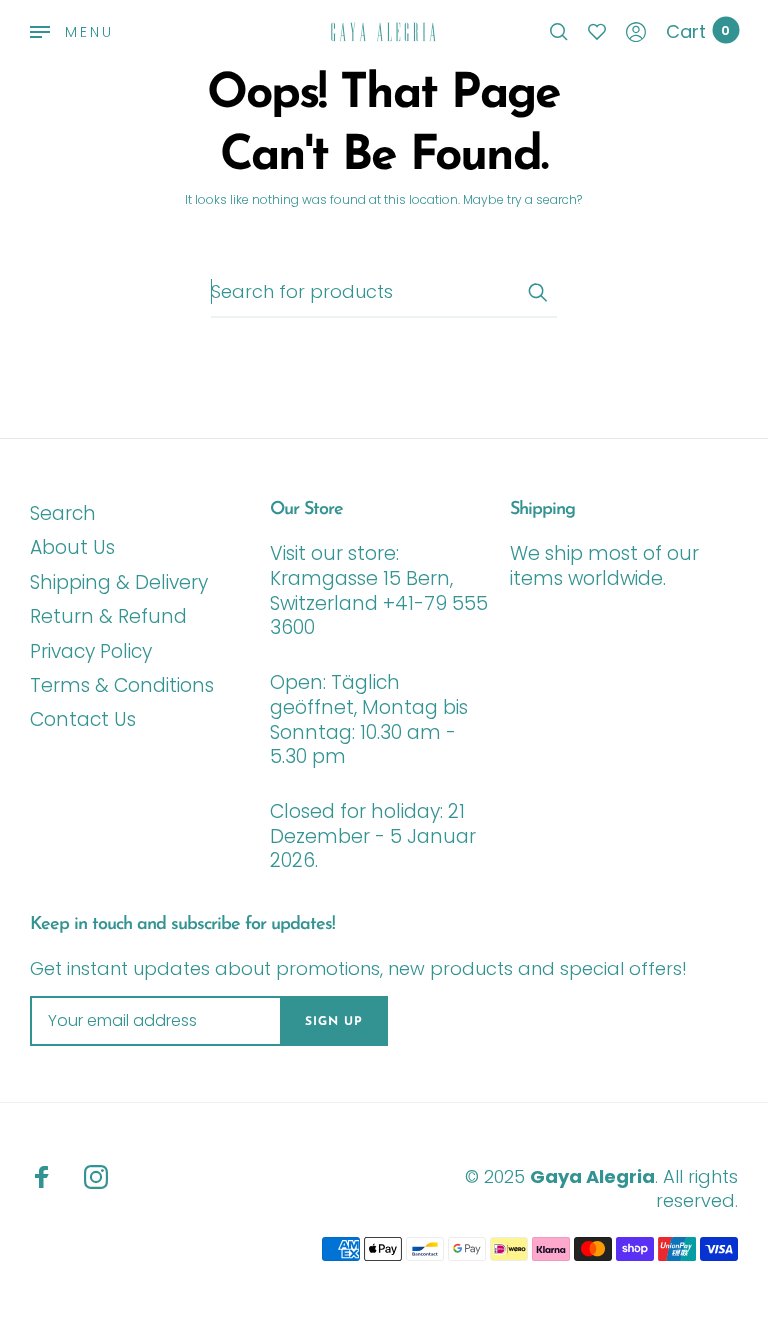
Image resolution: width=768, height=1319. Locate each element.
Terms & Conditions (122, 685)
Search (63, 513)
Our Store (306, 510)
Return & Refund (108, 616)
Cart (698, 32)
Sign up (334, 1022)
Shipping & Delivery (119, 582)
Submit (537, 292)
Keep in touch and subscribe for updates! (182, 925)
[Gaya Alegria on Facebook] (42, 1177)
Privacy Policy (91, 651)
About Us (72, 547)
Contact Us (83, 719)
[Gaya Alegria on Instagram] (96, 1177)
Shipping (542, 510)
